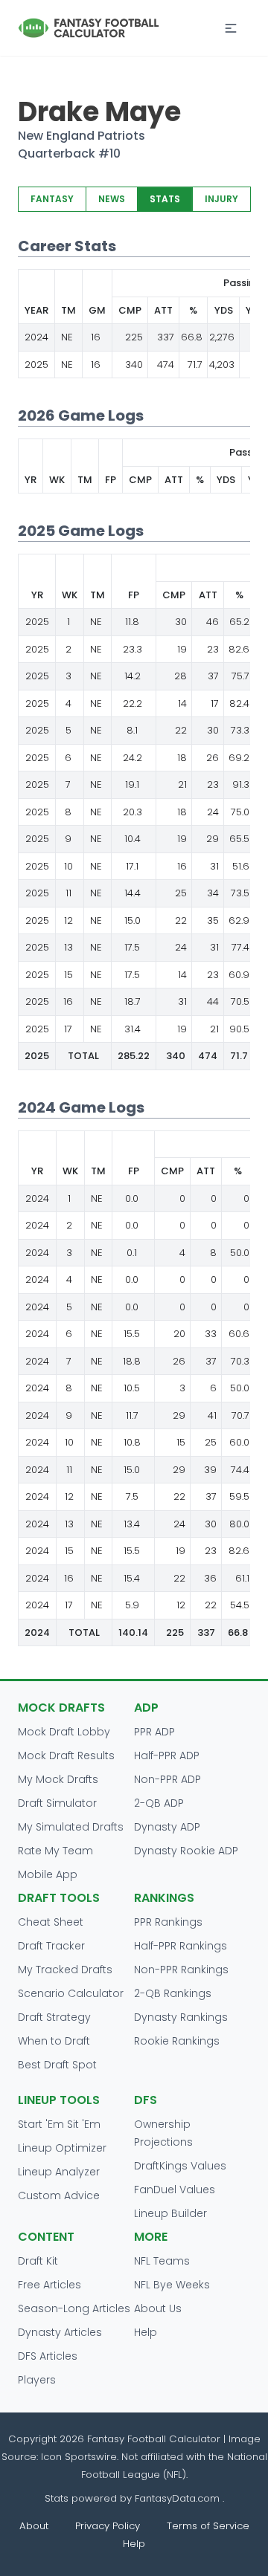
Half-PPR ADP (167, 1755)
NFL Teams (162, 2261)
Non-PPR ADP (167, 1779)
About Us (158, 2308)
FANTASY (52, 199)
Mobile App (48, 1874)
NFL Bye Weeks (172, 2285)
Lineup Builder (170, 2213)
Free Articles (50, 2285)
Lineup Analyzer (59, 2172)
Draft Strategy (54, 2017)
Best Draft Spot (57, 2065)
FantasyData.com (179, 2498)
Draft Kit (38, 2261)
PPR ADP (154, 1732)
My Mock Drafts (58, 1779)
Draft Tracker (51, 1946)
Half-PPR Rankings (181, 1946)
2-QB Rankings (173, 1993)
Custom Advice (59, 2195)
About (34, 2526)
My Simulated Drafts (71, 1827)
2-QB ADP (159, 1803)
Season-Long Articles (74, 2308)
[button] (231, 28)
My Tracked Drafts (65, 1970)
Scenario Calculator (71, 1993)
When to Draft (54, 2041)
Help (146, 2332)
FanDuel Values (175, 2190)
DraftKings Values (180, 2166)
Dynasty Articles (60, 2332)
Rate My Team (55, 1851)
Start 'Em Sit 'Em (59, 2124)
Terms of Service (208, 2526)
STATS (165, 199)
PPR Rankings (168, 1922)
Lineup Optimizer (62, 2148)
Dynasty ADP (167, 1827)
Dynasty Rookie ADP (186, 1851)
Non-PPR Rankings (181, 1970)
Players (37, 2380)
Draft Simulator (57, 1803)
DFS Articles (48, 2356)
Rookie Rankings (177, 2041)
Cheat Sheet (51, 1922)
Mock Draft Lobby (64, 1732)
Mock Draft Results (66, 1755)
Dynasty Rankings (181, 2017)
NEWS (112, 199)
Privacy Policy (108, 2526)
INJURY (221, 199)
